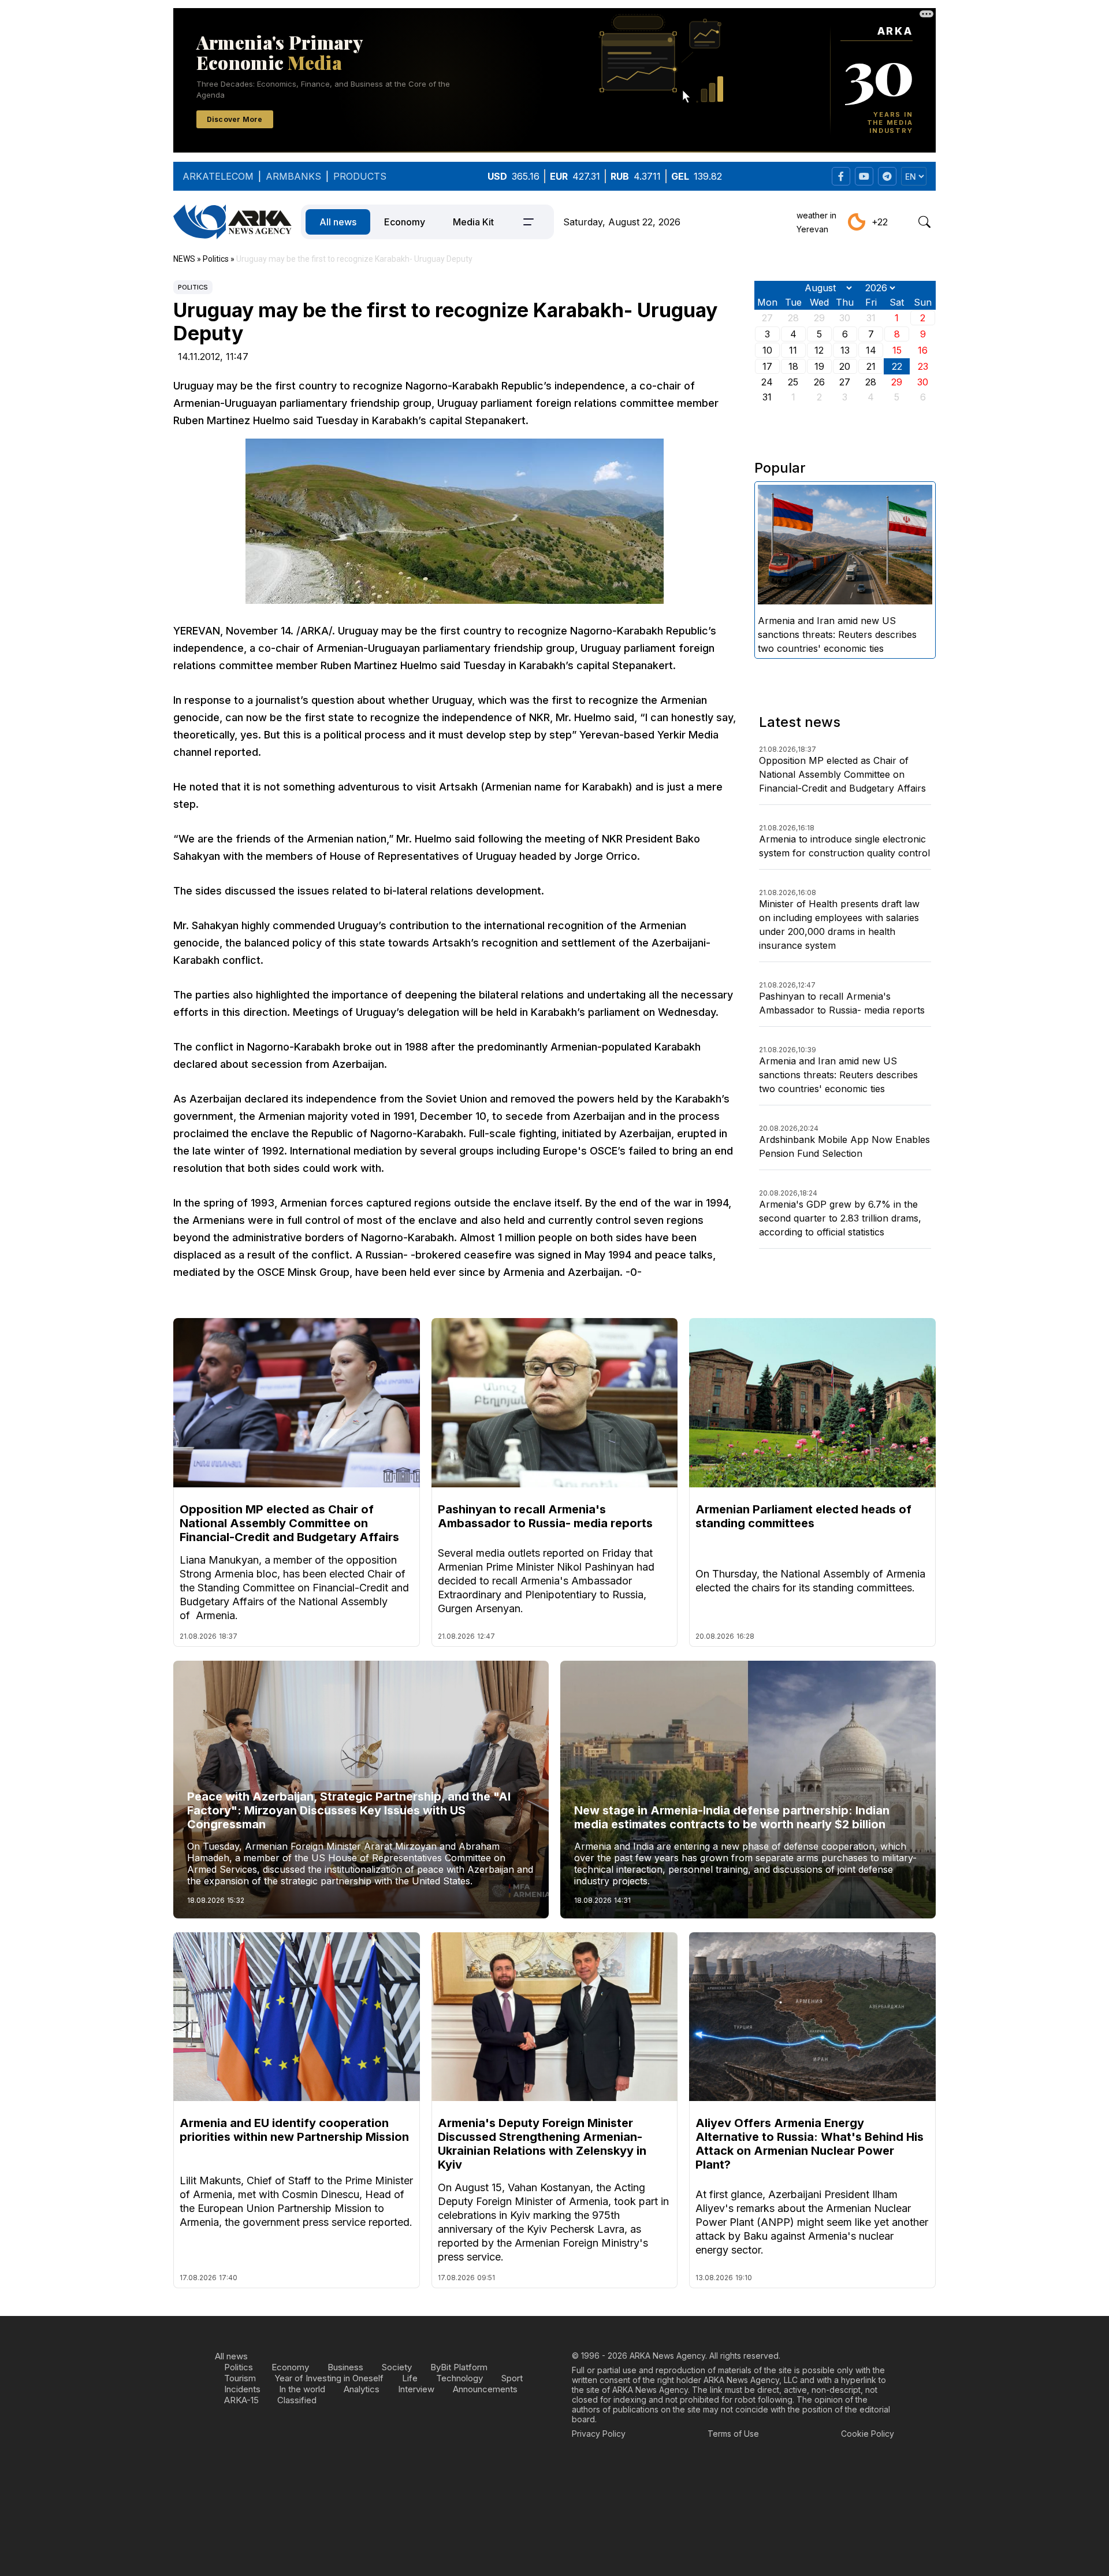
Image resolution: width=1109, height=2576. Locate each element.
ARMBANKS (293, 176)
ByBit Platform (459, 2367)
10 (767, 350)
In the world (302, 2389)
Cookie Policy (868, 2434)
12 (819, 350)
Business (345, 2367)
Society (397, 2367)
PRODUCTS (360, 176)
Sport (512, 2378)
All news (338, 222)
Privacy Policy (599, 2434)
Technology (459, 2378)
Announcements (485, 2389)
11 (793, 350)
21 (871, 366)
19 (819, 366)
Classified (297, 2400)
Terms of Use (733, 2434)
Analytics (362, 2389)
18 (793, 366)
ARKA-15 (241, 2400)
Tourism (240, 2378)
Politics (193, 287)
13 (845, 350)
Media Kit (473, 222)
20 (845, 366)
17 (767, 366)
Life (410, 2378)
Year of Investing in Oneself (329, 2378)
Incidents (242, 2389)
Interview (416, 2389)
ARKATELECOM (218, 176)
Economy (405, 222)
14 (871, 350)
